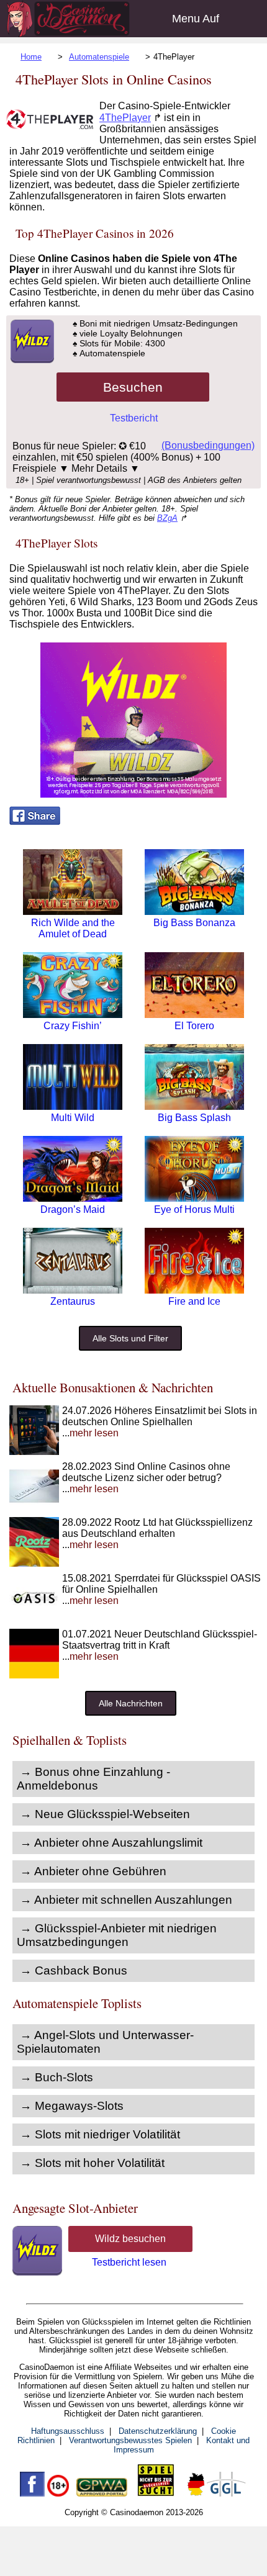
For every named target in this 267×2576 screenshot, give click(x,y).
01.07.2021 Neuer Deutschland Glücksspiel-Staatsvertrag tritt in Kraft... (160, 1645)
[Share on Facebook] (35, 822)
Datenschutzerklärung (158, 2431)
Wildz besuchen (130, 2239)
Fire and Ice (194, 1301)
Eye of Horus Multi (194, 1209)
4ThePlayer (125, 118)
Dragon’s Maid (73, 1209)
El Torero (194, 1026)
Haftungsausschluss (68, 2431)
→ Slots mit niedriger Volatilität (100, 2134)
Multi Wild (73, 1118)
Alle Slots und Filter (130, 1338)
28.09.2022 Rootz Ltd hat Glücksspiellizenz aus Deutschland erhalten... (157, 1533)
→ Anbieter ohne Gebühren (93, 1871)
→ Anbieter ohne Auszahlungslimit (111, 1843)
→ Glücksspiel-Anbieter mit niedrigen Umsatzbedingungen (117, 1935)
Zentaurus (73, 1301)
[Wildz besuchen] (32, 360)
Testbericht (134, 418)
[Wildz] (133, 794)
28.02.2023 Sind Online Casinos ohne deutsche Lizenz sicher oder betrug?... (146, 1478)
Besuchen (133, 387)
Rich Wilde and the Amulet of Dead (73, 928)
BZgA (167, 518)
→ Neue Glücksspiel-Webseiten (105, 1814)
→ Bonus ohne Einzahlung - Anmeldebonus (93, 1779)
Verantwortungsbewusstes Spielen (130, 2440)
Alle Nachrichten (131, 1703)
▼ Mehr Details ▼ (99, 468)
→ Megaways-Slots (72, 2106)
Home (31, 57)
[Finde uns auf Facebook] (32, 2494)
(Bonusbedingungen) (208, 445)
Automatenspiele (99, 57)
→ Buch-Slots (57, 2077)
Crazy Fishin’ (73, 1026)
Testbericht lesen (129, 2262)
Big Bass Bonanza (194, 923)
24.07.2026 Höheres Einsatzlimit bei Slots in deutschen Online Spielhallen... (160, 1422)
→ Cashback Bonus (74, 1970)
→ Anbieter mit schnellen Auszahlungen (126, 1900)
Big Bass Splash (194, 1118)
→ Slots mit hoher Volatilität (92, 2163)
